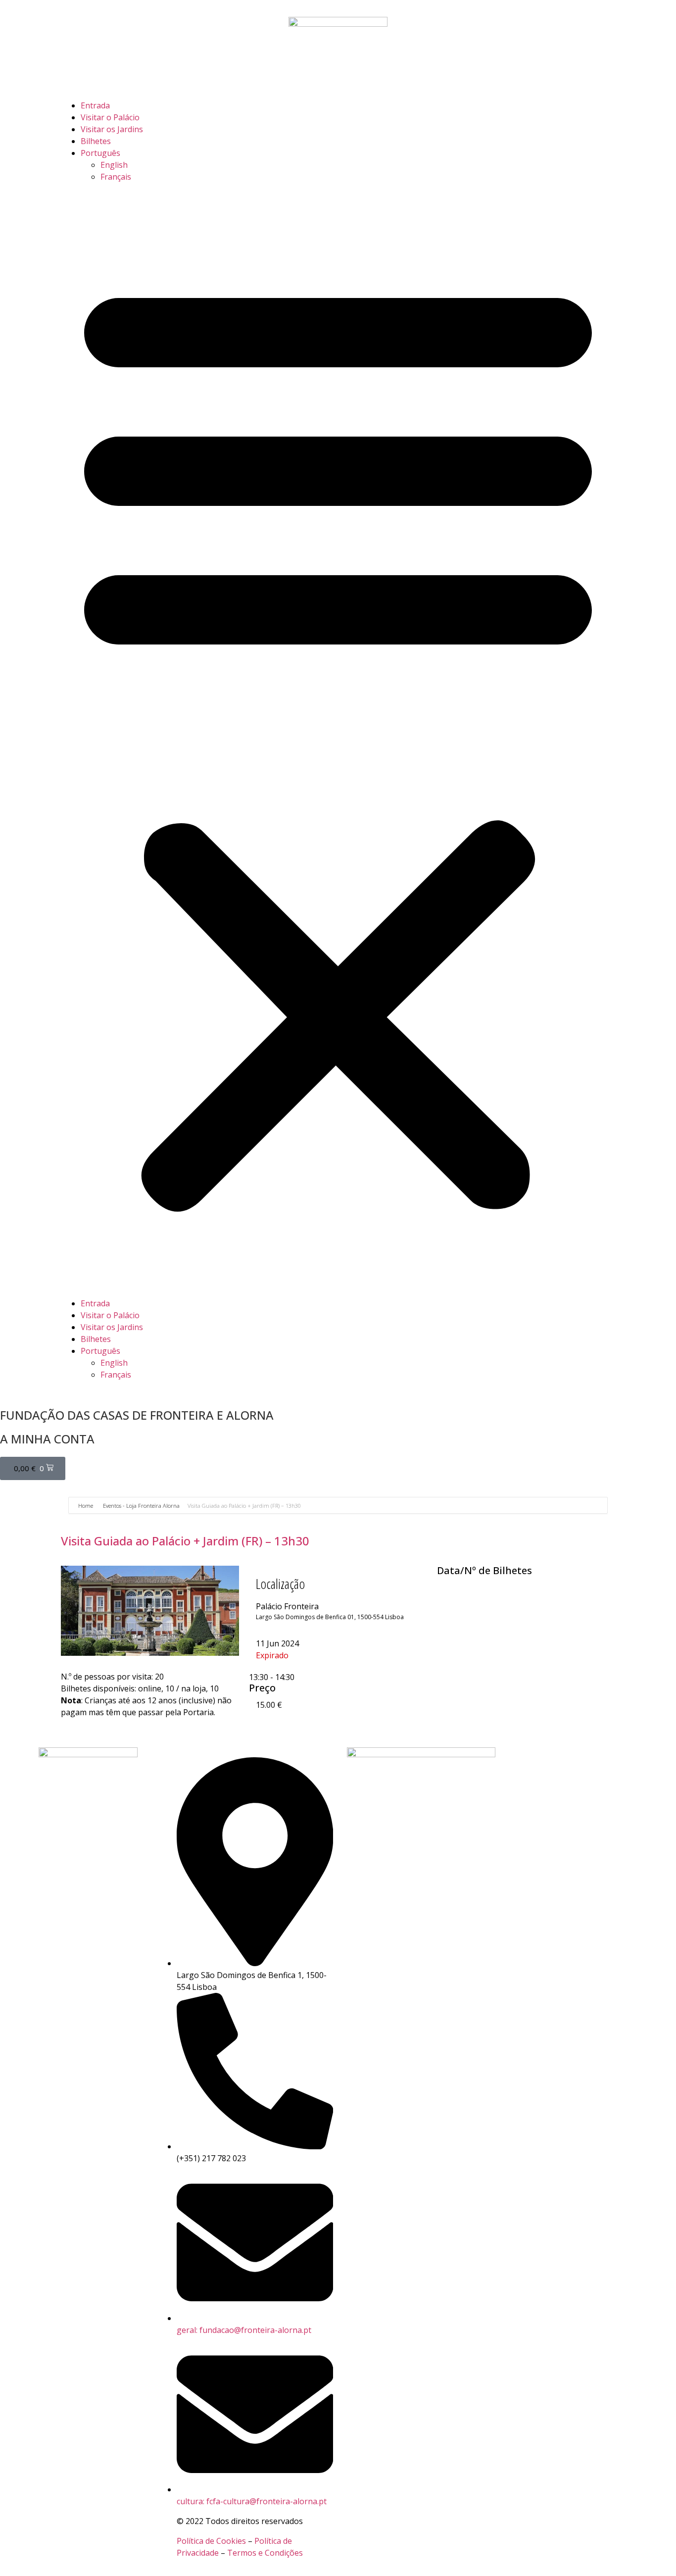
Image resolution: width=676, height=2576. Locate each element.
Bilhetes (96, 141)
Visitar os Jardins (112, 129)
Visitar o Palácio (110, 117)
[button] (338, 740)
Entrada (95, 105)
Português (100, 153)
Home (86, 1506)
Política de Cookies (211, 2541)
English (114, 165)
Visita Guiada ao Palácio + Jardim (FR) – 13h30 (185, 1541)
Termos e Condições (265, 2553)
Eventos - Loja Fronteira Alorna (141, 1506)
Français (116, 177)
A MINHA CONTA (47, 1439)
